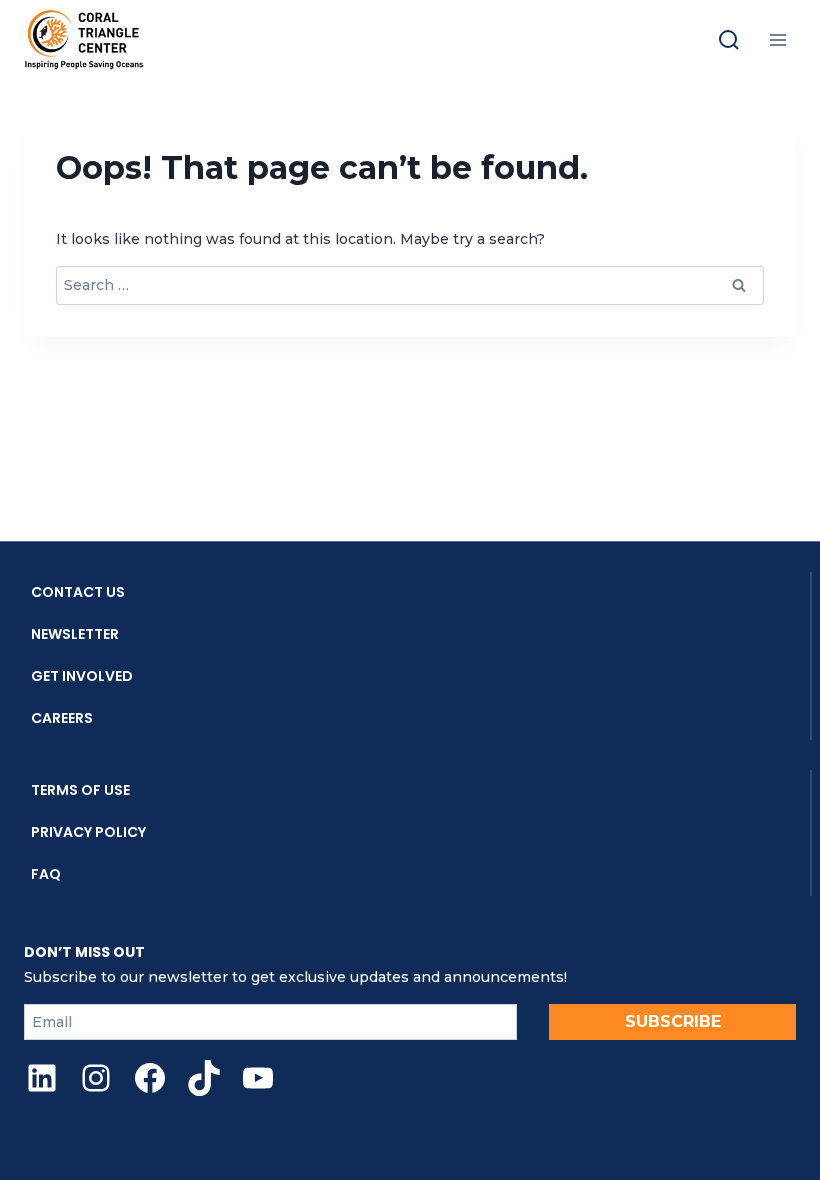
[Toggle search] (729, 40)
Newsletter (75, 634)
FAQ (46, 874)
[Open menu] (777, 39)
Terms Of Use (80, 790)
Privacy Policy (88, 832)
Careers (62, 718)
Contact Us (78, 592)
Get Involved (82, 676)
